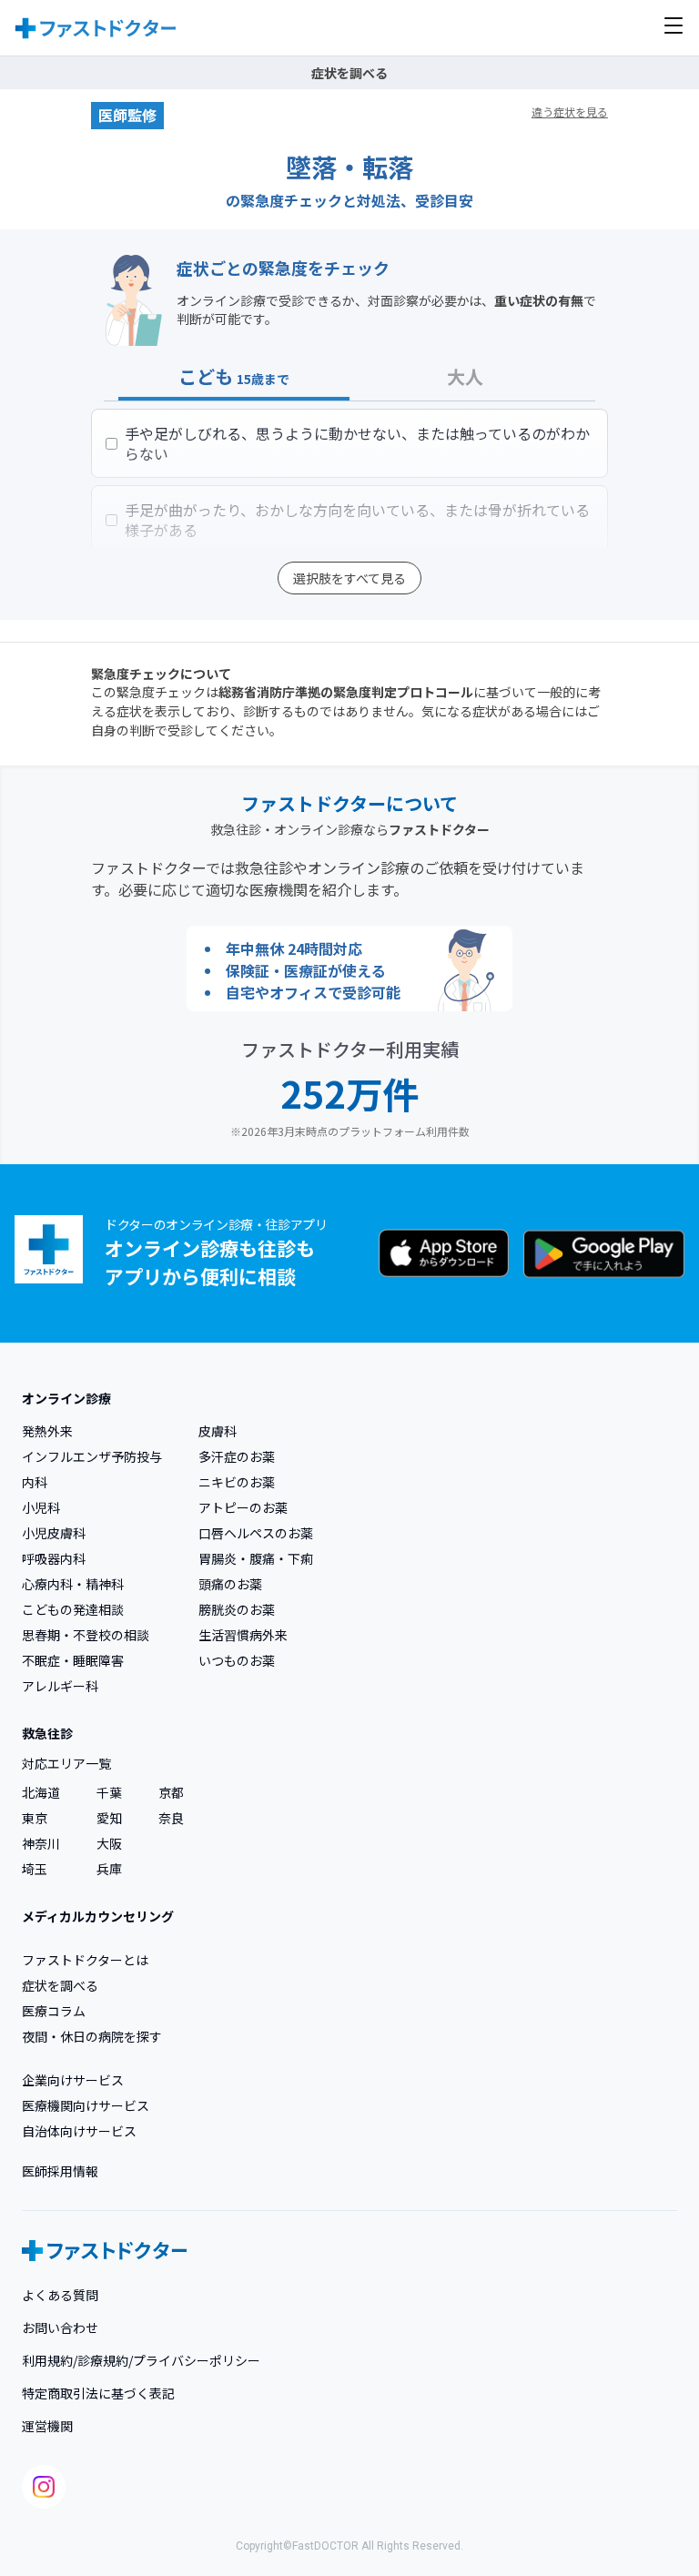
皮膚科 (218, 1431)
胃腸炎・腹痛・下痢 (256, 1558)
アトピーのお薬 (243, 1507)
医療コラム (54, 2011)
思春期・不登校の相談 (86, 1635)
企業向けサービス (73, 2080)
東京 (35, 1818)
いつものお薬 (237, 1660)
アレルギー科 (60, 1686)
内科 (35, 1482)
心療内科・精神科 (73, 1584)
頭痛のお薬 (230, 1584)
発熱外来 (47, 1431)
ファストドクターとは (85, 1960)
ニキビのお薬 (237, 1482)
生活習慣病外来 (243, 1635)
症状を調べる (60, 1985)
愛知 (109, 1818)
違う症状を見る (570, 112)
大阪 (109, 1843)
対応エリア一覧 (66, 1763)
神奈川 (41, 1843)
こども (234, 377)
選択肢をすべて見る (349, 578)
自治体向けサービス (79, 2131)
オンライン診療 (66, 1398)
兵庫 (109, 1869)
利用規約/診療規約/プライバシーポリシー (141, 2360)
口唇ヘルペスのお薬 (256, 1533)
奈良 (171, 1818)
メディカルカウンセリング (98, 1916)
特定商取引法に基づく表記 (98, 2393)
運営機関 (47, 2426)
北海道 (41, 1792)
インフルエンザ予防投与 (92, 1456)
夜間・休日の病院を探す (92, 2036)
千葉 (109, 1792)
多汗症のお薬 (237, 1456)
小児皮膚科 (54, 1533)
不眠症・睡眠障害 (73, 1660)
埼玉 (35, 1869)
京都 (171, 1792)
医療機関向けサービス (86, 2105)
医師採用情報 (60, 2171)
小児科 (41, 1507)
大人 (465, 377)
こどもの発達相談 (73, 1609)
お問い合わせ (60, 2328)
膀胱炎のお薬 (237, 1609)
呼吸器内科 (54, 1558)
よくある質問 (60, 2295)
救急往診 (47, 1733)
